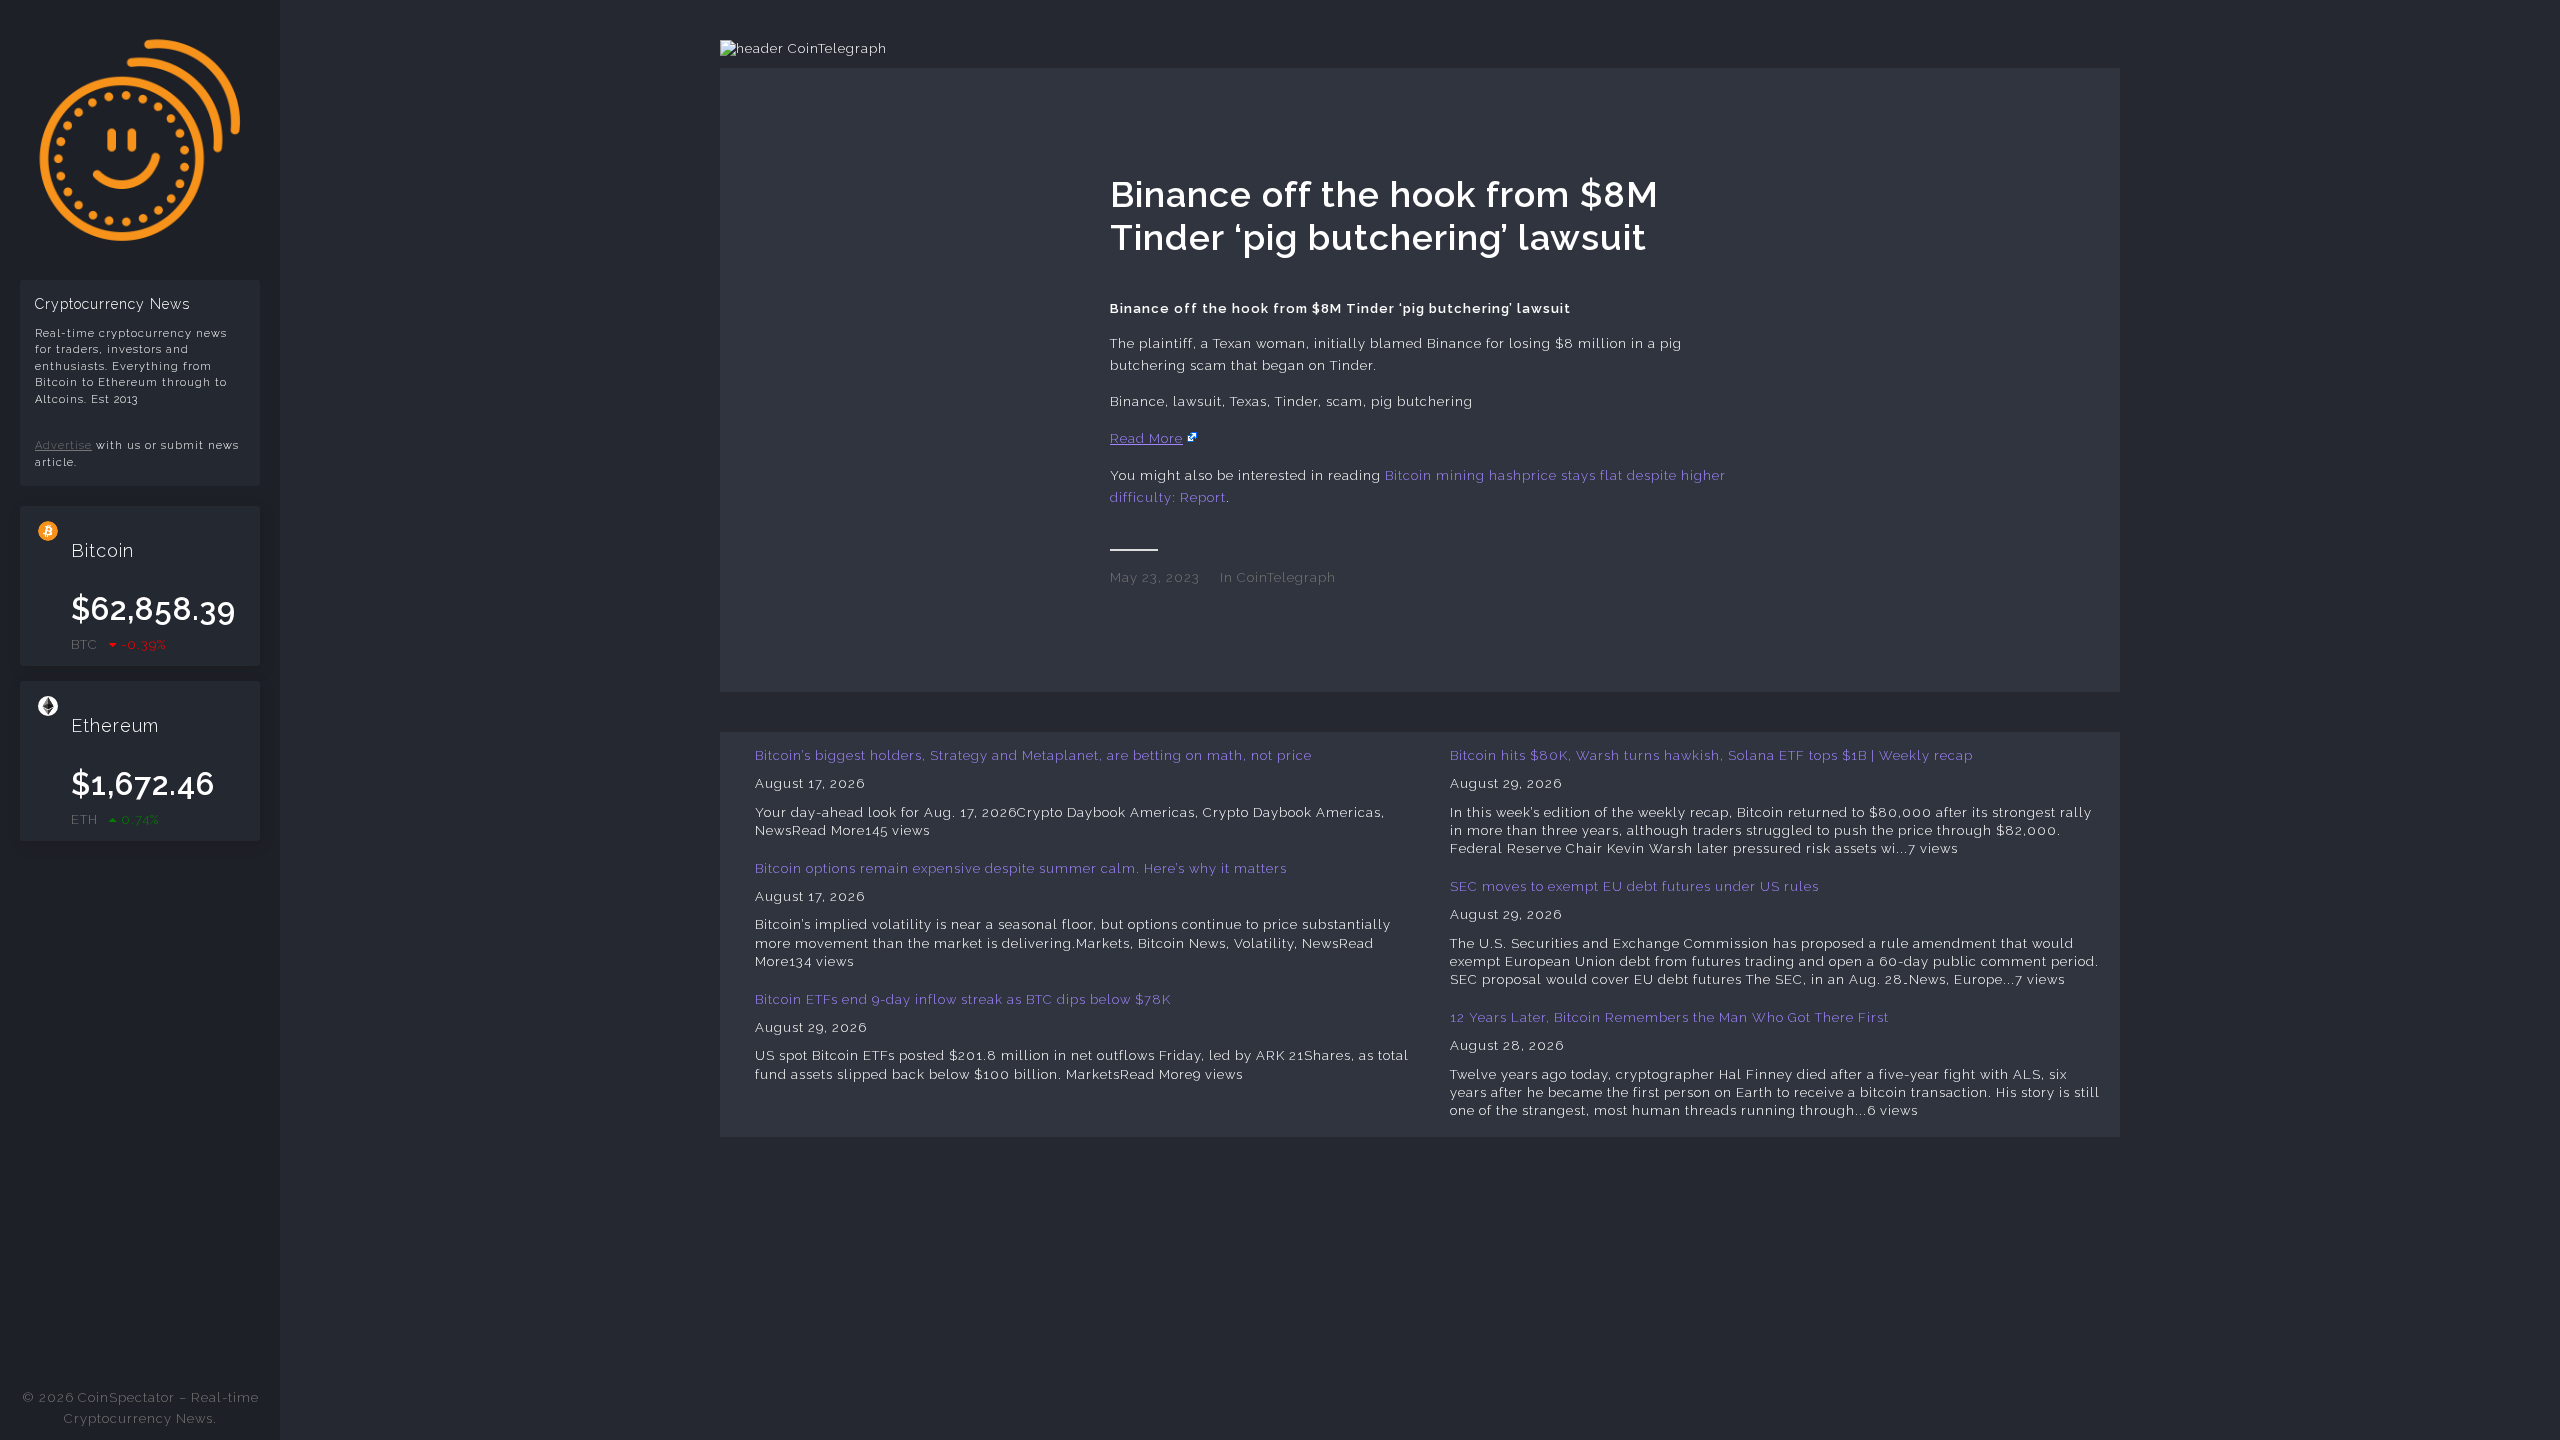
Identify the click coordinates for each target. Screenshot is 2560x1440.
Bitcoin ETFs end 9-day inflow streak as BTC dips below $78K (963, 999)
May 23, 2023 (1155, 577)
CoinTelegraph (1286, 577)
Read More (1146, 438)
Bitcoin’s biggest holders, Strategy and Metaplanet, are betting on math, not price (1033, 755)
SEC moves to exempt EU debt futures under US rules (1634, 886)
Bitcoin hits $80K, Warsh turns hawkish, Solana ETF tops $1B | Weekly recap (1711, 755)
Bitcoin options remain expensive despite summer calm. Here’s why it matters (1021, 868)
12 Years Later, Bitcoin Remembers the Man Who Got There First (1669, 1017)
